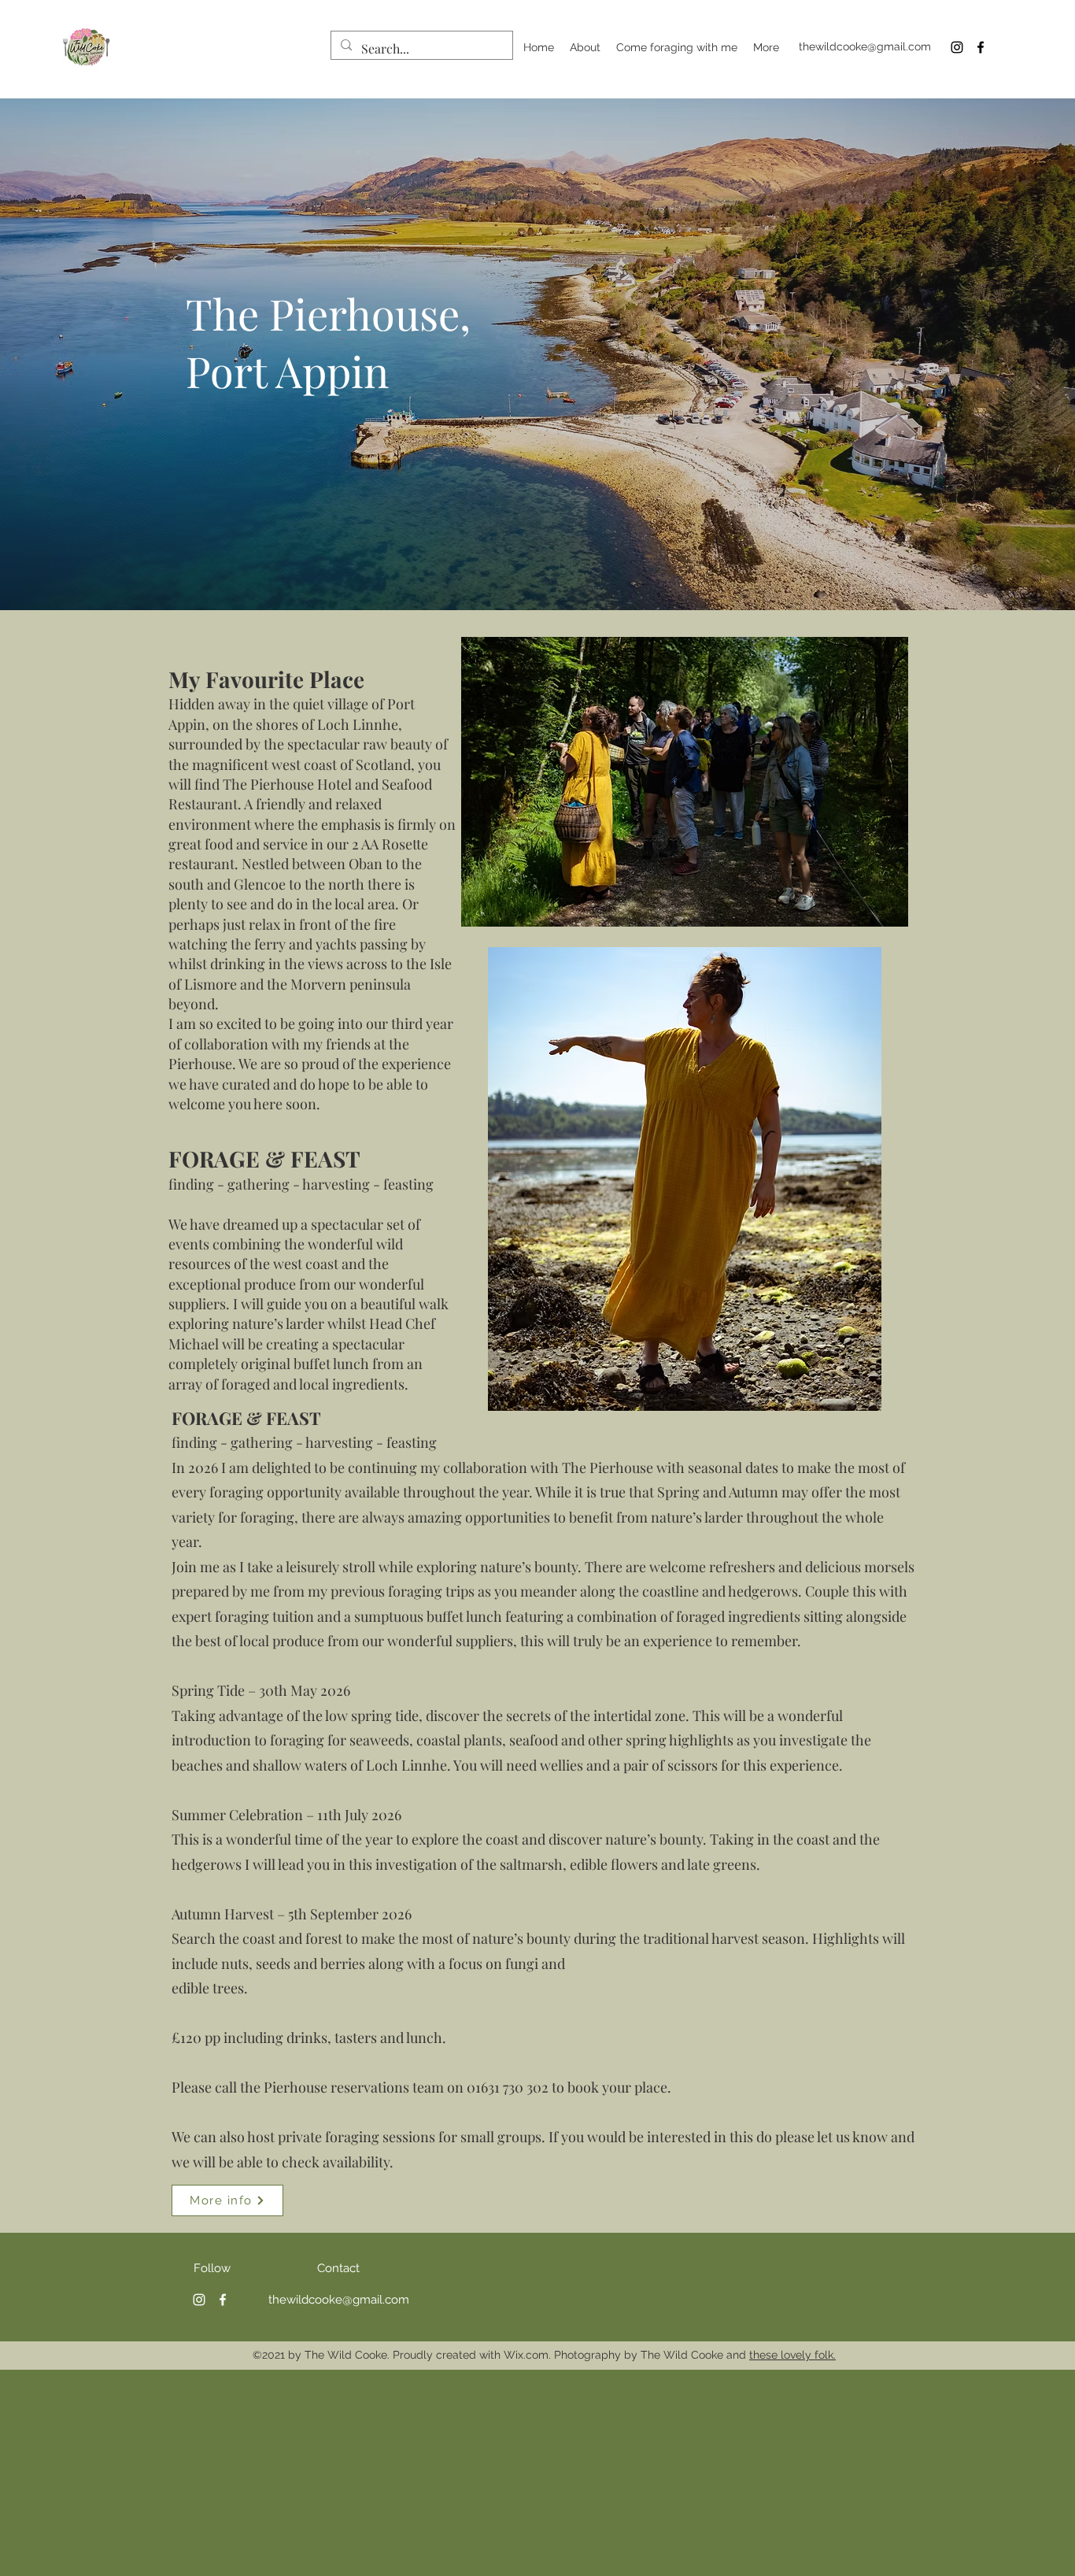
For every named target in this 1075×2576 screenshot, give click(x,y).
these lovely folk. (792, 2355)
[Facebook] (981, 47)
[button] (685, 782)
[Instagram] (957, 47)
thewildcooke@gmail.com (865, 46)
